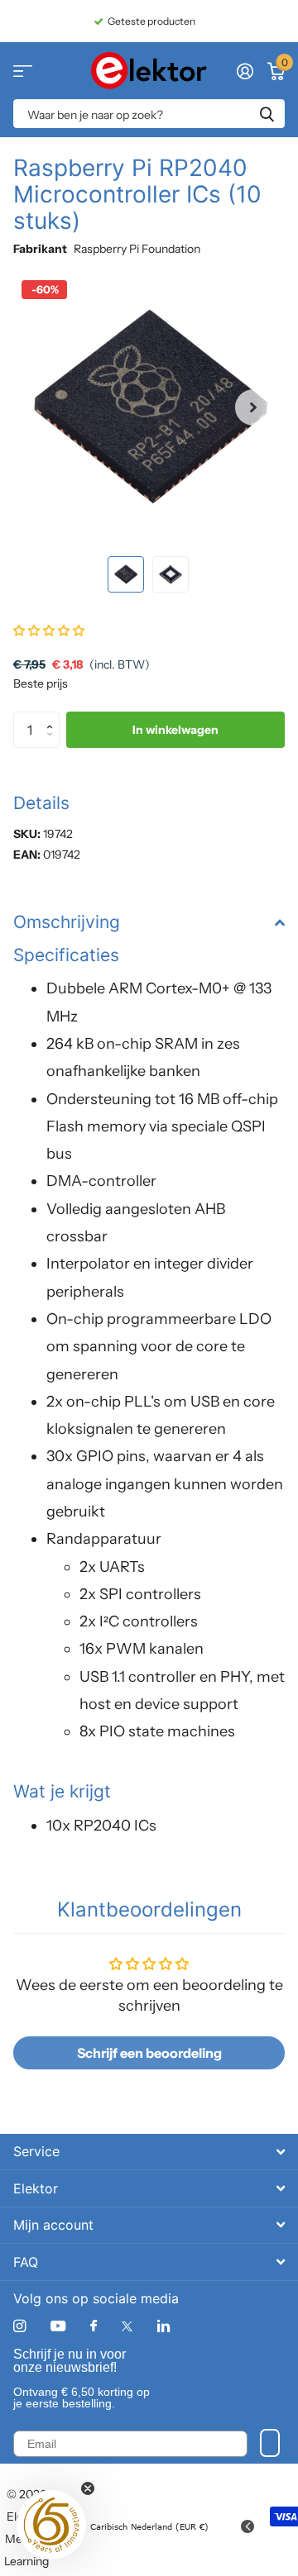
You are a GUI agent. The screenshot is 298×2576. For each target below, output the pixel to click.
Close (149, 2152)
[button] (253, 407)
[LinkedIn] (163, 2326)
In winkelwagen (175, 730)
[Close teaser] (88, 2488)
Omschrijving (67, 922)
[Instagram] (19, 2326)
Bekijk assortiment (23, 71)
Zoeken (267, 114)
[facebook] (94, 2326)
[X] (127, 2326)
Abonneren (270, 2443)
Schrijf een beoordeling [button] (149, 2053)
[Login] (245, 71)
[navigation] (126, 574)
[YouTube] (58, 2327)
